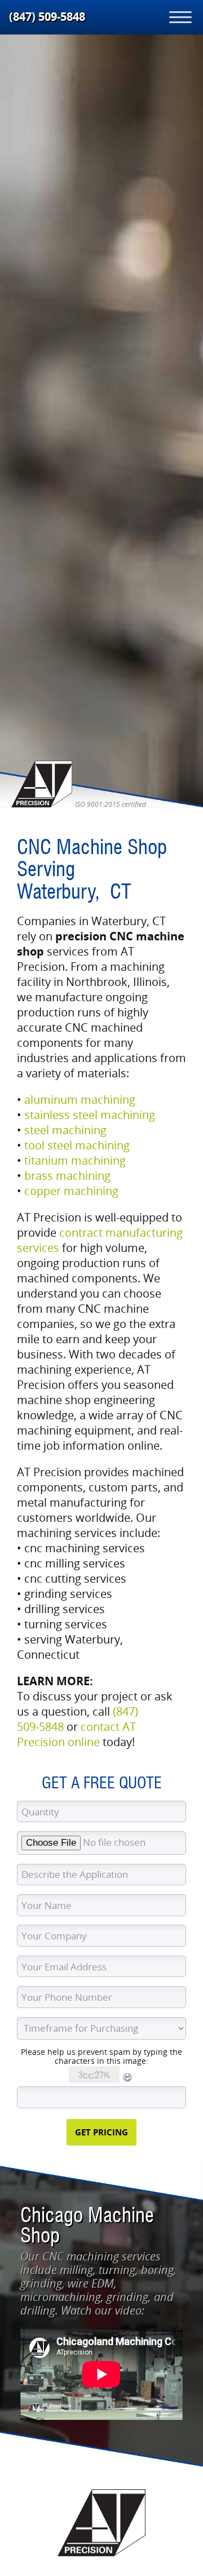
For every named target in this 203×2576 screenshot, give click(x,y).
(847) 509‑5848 (47, 17)
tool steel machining (77, 1145)
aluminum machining (80, 1100)
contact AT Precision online (76, 1734)
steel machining (65, 1130)
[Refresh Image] (128, 2080)
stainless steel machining (90, 1115)
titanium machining (75, 1160)
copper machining (71, 1191)
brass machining (67, 1176)
